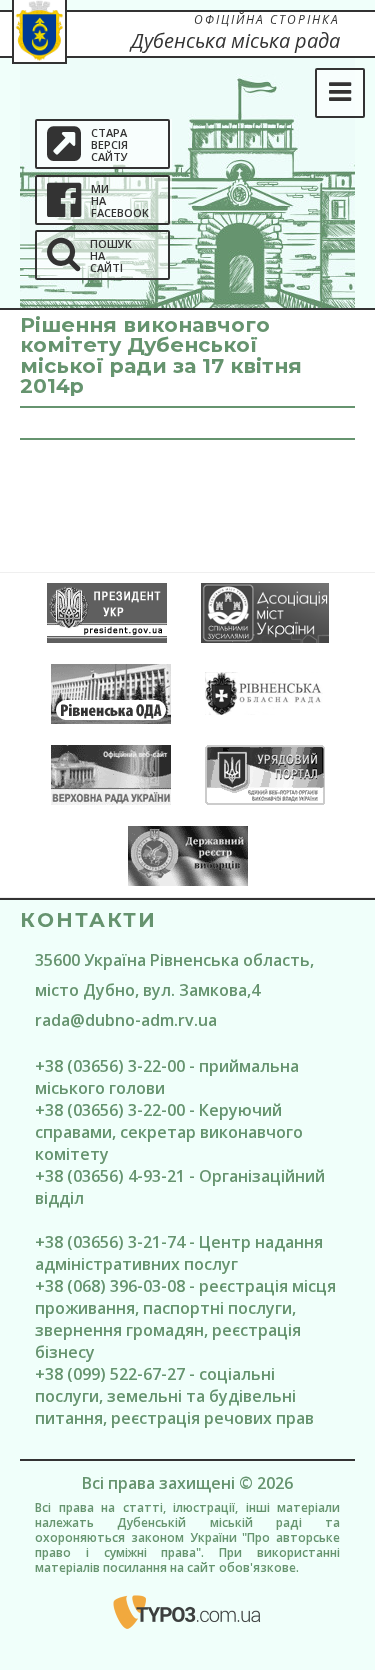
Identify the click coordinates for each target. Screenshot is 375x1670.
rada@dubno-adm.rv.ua (126, 1020)
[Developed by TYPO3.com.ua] (187, 1612)
